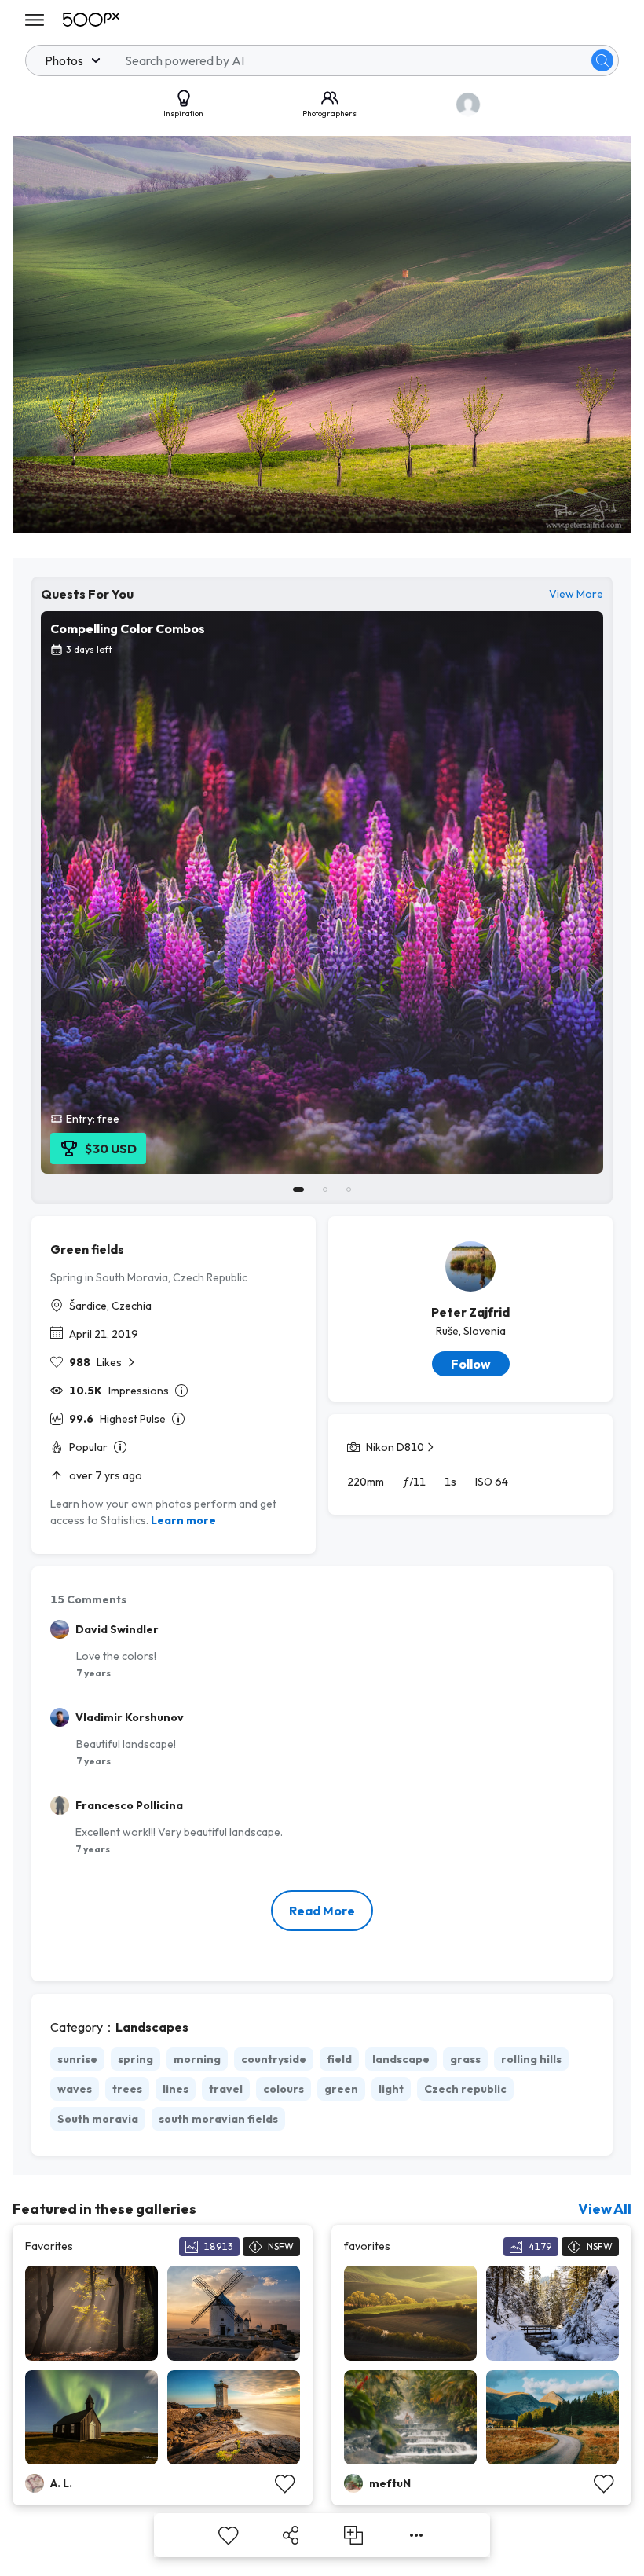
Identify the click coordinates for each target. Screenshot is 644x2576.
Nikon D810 (395, 1447)
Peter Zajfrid (470, 1312)
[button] (602, 60)
